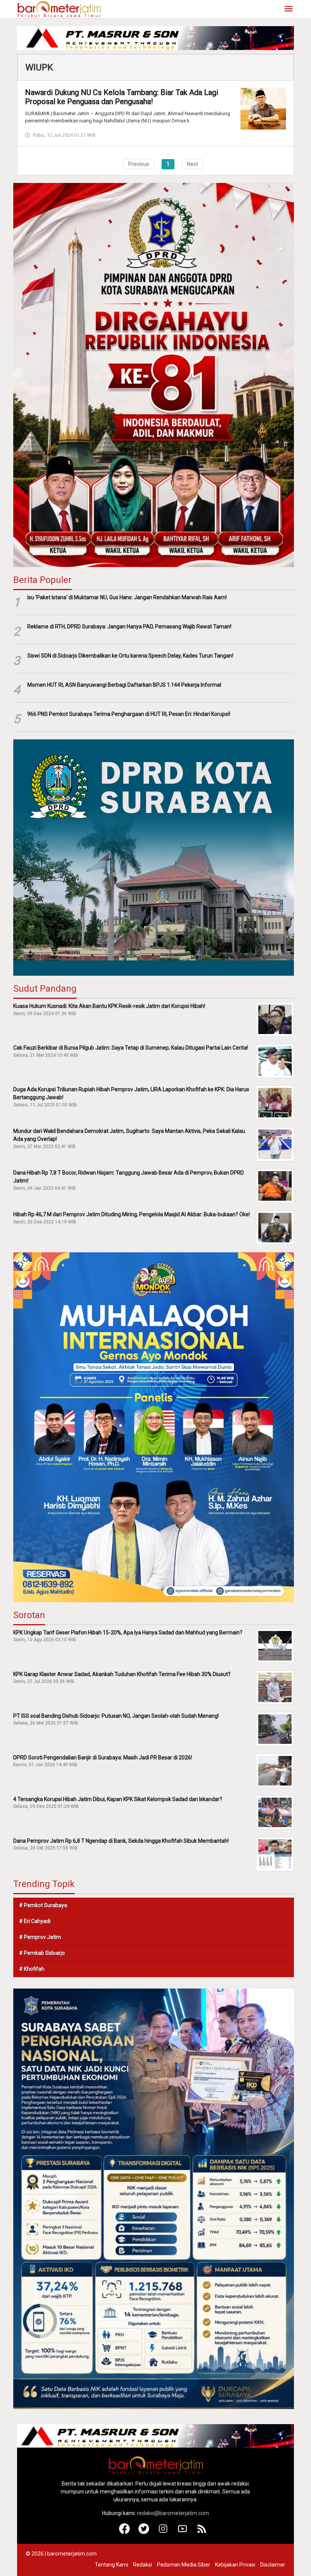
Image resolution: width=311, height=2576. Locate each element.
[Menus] (289, 9)
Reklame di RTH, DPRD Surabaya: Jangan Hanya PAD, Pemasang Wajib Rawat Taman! (129, 626)
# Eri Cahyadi (35, 1921)
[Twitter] (144, 2532)
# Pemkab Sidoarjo (42, 1953)
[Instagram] (163, 2532)
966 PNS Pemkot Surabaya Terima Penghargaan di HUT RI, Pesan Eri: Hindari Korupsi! (129, 714)
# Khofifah (32, 1969)
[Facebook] (125, 2532)
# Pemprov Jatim (40, 1937)
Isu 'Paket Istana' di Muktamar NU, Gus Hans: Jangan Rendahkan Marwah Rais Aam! (127, 597)
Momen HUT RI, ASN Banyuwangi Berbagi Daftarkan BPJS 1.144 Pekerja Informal (124, 685)
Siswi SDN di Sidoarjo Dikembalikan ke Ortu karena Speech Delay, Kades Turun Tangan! (130, 656)
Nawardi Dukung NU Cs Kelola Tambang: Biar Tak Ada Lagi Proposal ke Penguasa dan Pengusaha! (122, 97)
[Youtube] (183, 2532)
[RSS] (202, 2532)
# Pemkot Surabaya (43, 1905)
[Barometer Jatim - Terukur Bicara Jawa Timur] (59, 9)
